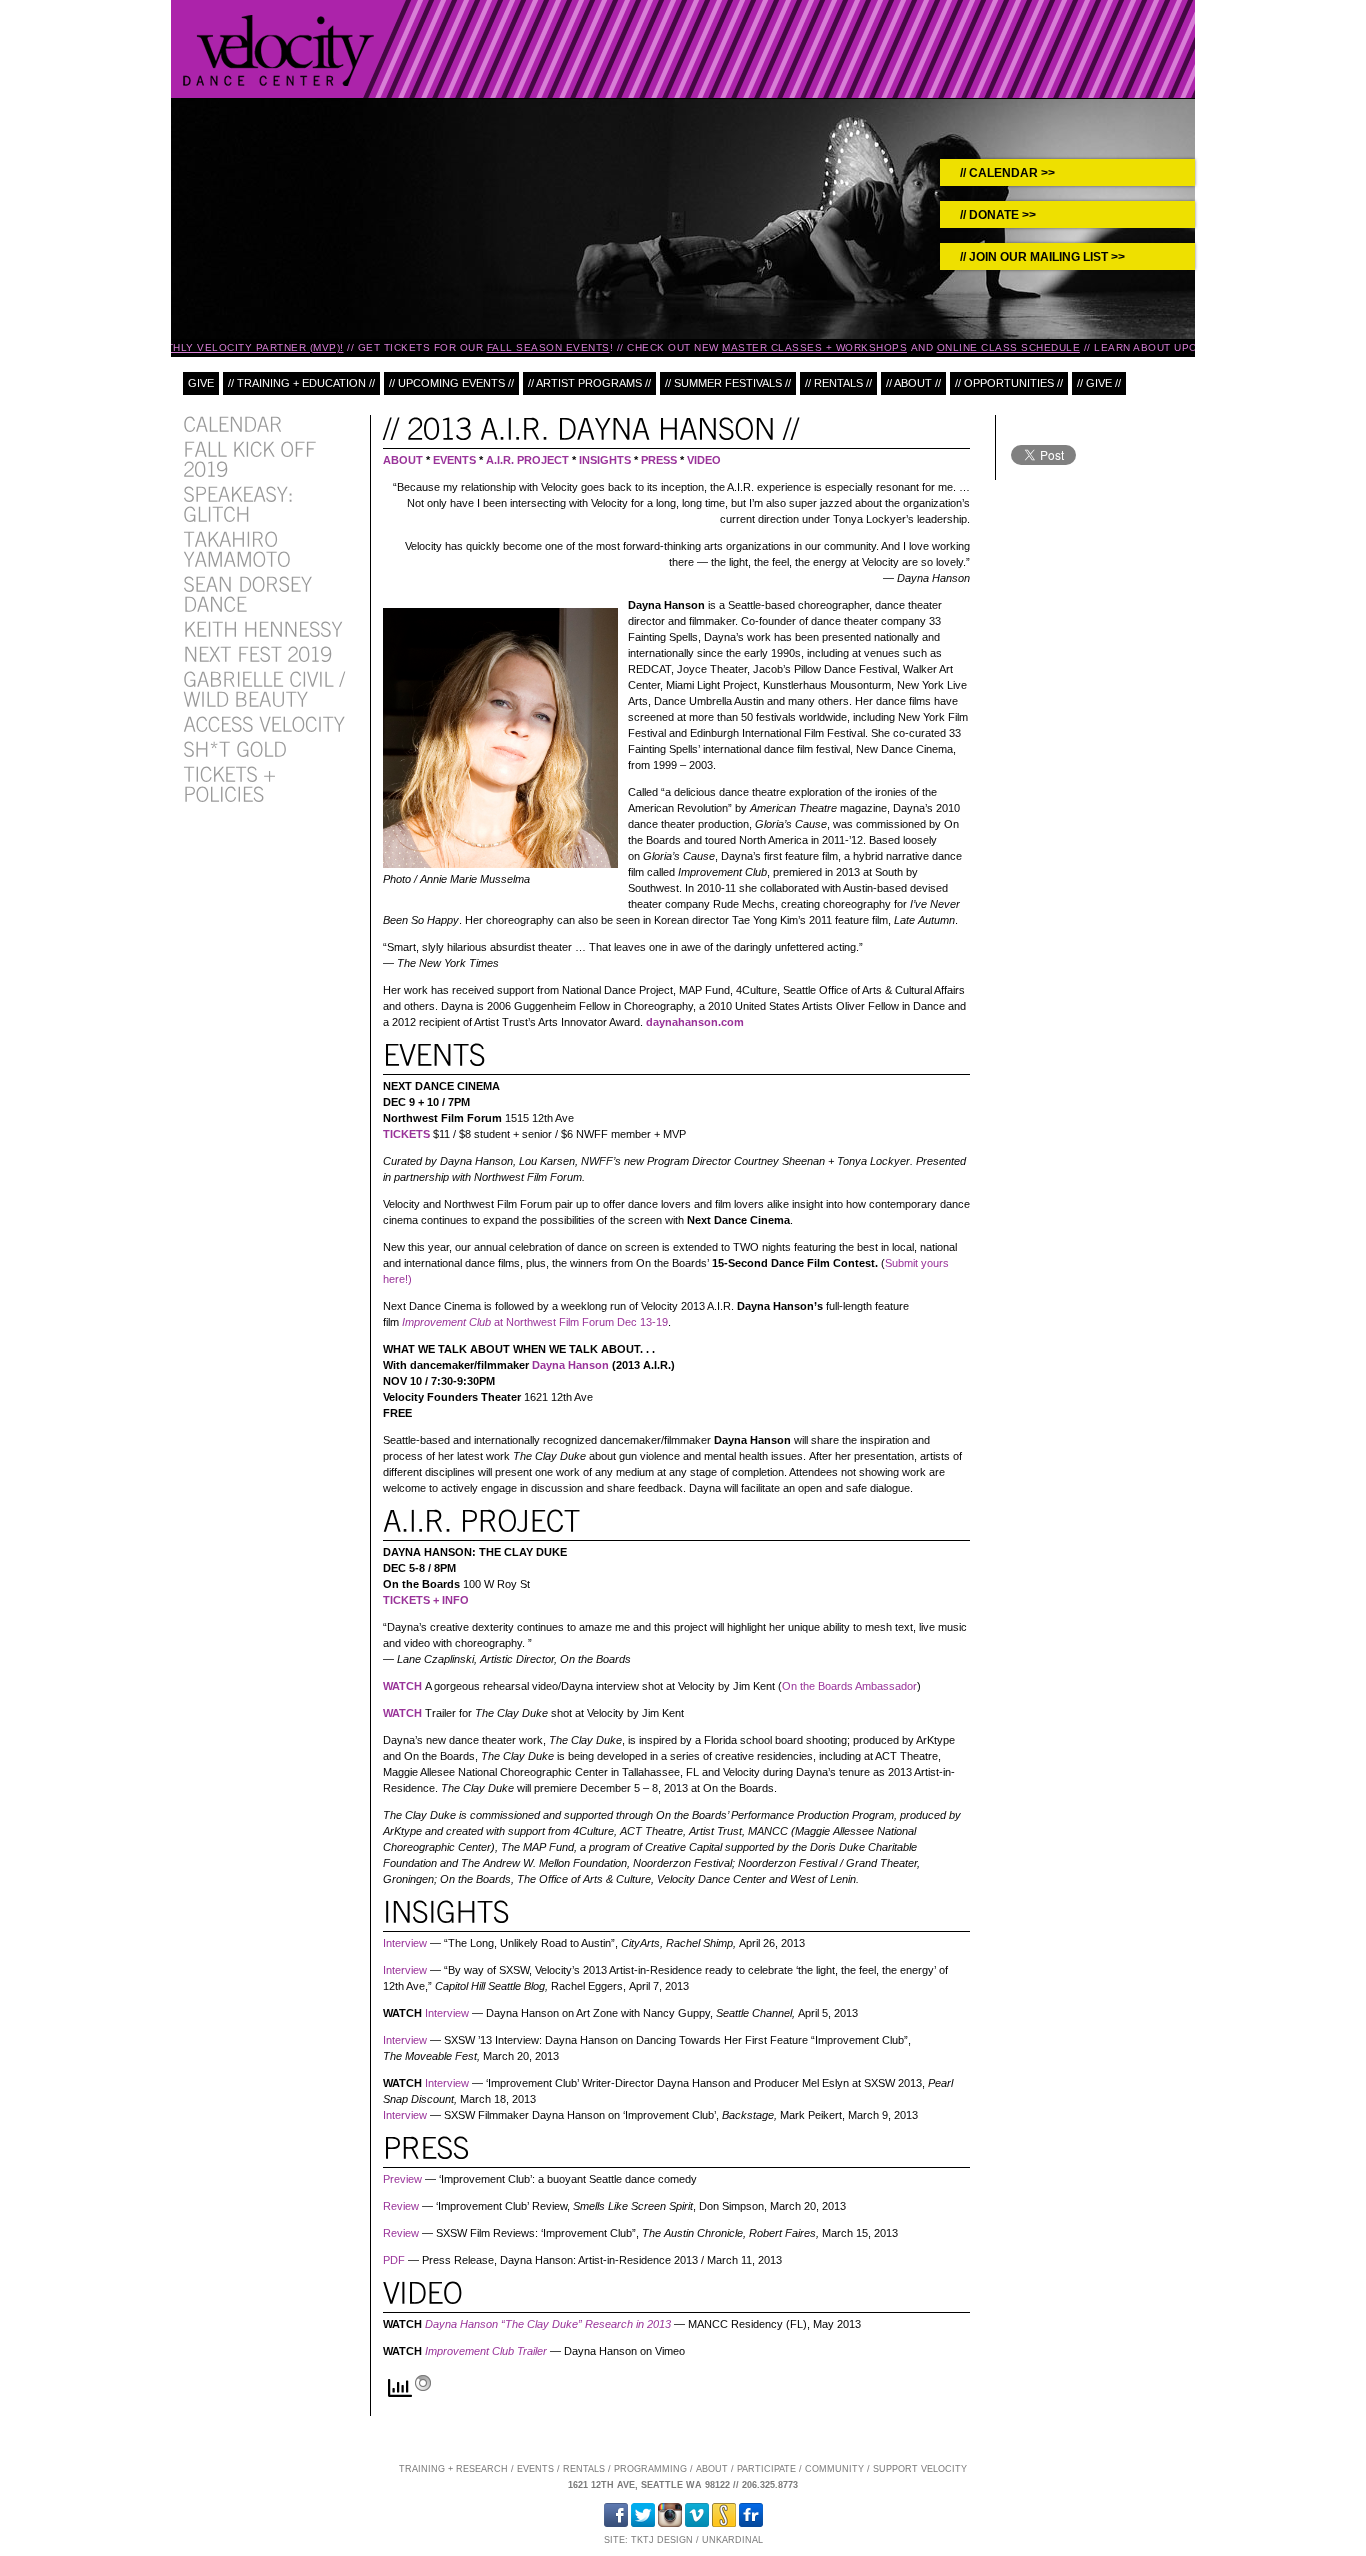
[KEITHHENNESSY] (263, 628)
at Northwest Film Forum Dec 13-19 (535, 1322)
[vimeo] (697, 2524)
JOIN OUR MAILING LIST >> (1047, 257)
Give (201, 383)
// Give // (1099, 383)
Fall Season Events (541, 347)
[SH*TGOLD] (235, 748)
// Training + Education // (301, 383)
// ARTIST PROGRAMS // (589, 383)
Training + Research (453, 2469)
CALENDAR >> (1012, 173)
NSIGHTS (606, 460)
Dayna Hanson (570, 1365)
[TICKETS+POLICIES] (232, 783)
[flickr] (751, 2524)
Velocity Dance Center (279, 50)
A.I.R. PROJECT (527, 460)
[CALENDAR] (232, 423)
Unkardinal (732, 2540)
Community (834, 2469)
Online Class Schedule (1002, 347)
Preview (402, 2179)
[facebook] (616, 2524)
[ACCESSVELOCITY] (264, 723)
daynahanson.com (695, 1022)
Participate (766, 2469)
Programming (650, 2469)
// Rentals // (838, 383)
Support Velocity (920, 2469)
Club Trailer (518, 2351)
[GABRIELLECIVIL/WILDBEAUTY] (266, 688)
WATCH (402, 1686)
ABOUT (403, 460)
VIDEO (704, 460)
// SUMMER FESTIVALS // (728, 383)
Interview (405, 1943)
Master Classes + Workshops (807, 347)
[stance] (724, 2524)
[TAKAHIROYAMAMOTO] (237, 548)
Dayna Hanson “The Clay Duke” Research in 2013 (548, 2324)
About (712, 2469)
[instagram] (670, 2524)
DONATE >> (1002, 215)
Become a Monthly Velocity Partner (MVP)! (206, 347)
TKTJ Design (662, 2540)
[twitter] (643, 2524)
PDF (394, 2260)
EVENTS (454, 460)
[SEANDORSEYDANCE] (250, 593)
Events (535, 2469)
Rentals (584, 2469)
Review (401, 2206)
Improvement (457, 2351)
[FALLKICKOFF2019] (252, 458)
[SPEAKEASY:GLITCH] (241, 503)
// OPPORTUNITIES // (1009, 383)
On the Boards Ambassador (849, 1686)
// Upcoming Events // (451, 383)
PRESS (659, 460)
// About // (913, 383)
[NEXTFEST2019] (257, 653)
